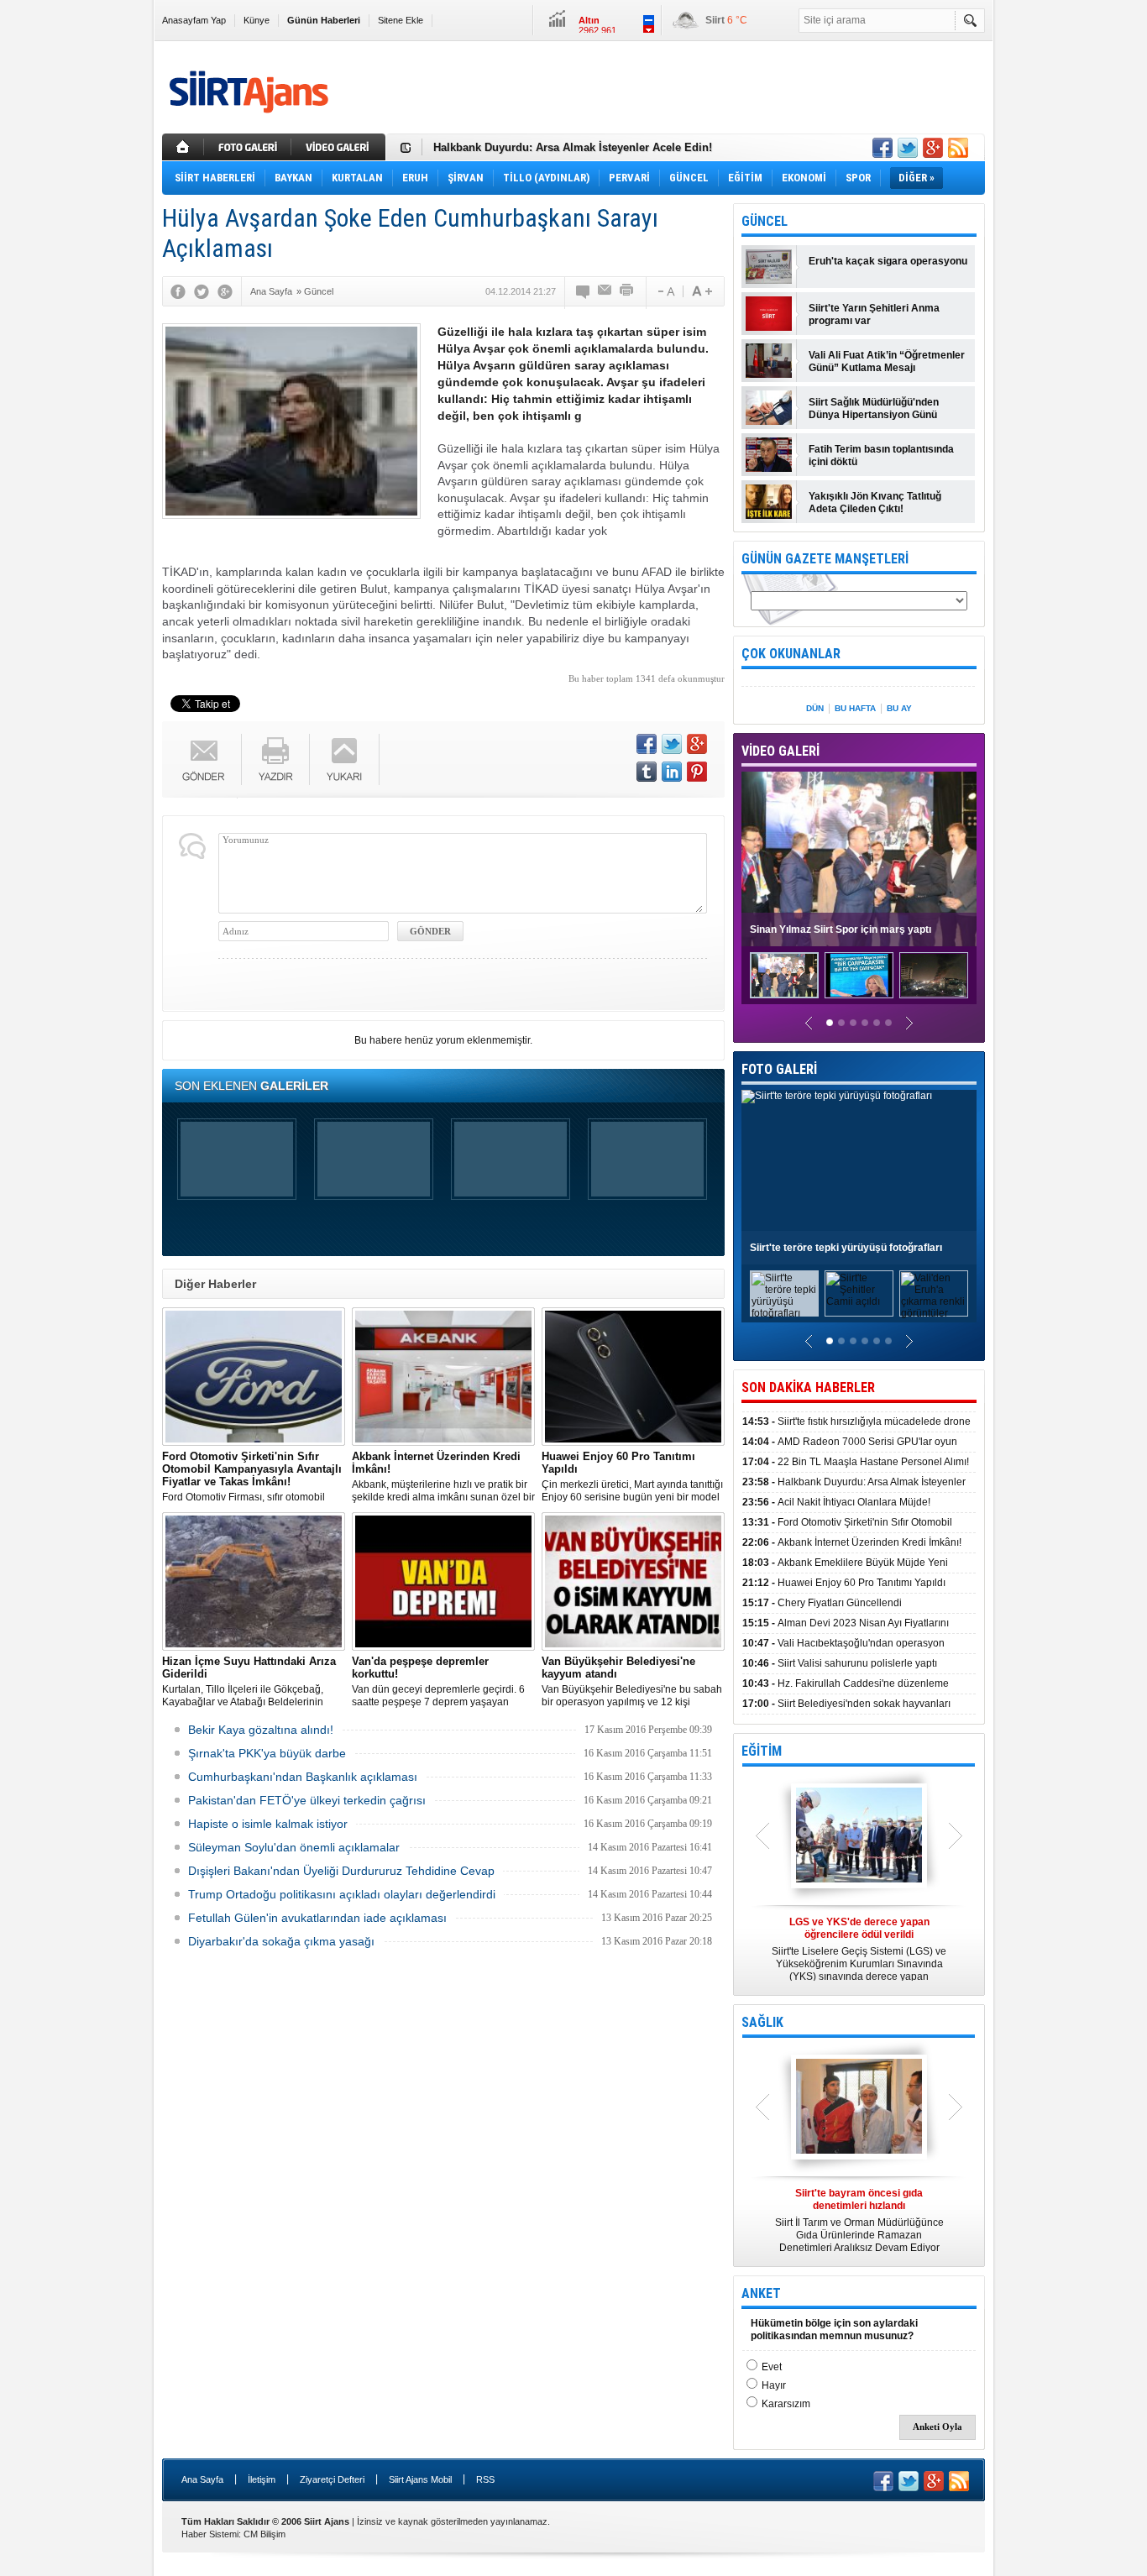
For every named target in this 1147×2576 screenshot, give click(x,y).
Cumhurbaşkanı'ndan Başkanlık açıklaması (303, 1777)
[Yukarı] (345, 759)
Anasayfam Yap (194, 20)
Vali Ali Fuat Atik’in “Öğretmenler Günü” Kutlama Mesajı (887, 361)
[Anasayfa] (183, 147)
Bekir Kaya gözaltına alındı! (261, 1730)
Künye (257, 20)
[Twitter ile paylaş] (908, 148)
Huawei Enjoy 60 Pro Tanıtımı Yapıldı (844, 1583)
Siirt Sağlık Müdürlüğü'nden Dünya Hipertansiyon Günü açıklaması (874, 409)
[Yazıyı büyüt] (702, 291)
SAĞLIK (762, 2022)
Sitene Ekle (401, 20)
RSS (485, 2479)
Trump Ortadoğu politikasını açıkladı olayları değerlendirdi (342, 1894)
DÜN (815, 708)
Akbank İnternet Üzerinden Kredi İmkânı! (852, 1542)
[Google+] (225, 291)
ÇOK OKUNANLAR (791, 654)
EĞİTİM (762, 1751)
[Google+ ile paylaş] (933, 148)
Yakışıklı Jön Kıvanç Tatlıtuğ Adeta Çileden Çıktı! (875, 503)
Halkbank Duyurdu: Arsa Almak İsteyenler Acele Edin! (573, 147)
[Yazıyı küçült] (665, 291)
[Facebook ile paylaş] (883, 148)
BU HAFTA (855, 708)
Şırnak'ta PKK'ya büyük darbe (267, 1753)
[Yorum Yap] (584, 291)
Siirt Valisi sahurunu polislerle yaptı (840, 1663)
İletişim (262, 2479)
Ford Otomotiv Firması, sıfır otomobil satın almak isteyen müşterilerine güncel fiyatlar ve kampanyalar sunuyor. (254, 1477)
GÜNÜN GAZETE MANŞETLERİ (825, 559)
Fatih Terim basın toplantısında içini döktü (881, 456)
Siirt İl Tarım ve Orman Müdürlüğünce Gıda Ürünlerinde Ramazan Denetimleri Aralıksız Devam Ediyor (859, 2220)
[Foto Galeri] (249, 147)
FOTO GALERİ (779, 1069)
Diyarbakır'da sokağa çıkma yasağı (281, 1941)
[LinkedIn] (672, 772)
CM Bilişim (264, 2534)
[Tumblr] (647, 772)
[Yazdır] (627, 291)
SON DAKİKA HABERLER (808, 1387)
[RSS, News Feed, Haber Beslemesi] (958, 148)
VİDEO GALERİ (780, 751)
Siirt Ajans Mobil (420, 2479)
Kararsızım (786, 2404)
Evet (772, 2367)
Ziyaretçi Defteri (332, 2479)
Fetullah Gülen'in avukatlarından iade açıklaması (317, 1918)
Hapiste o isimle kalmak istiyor (268, 1824)
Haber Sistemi (210, 2534)
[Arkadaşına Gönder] (605, 291)
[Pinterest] (697, 772)
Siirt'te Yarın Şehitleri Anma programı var (874, 314)
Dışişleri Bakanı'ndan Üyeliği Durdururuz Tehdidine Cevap (341, 1871)
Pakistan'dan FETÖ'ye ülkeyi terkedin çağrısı (307, 1800)
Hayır (774, 2385)
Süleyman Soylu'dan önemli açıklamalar (294, 1847)
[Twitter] (202, 291)
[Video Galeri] (340, 147)
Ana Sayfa (202, 2479)
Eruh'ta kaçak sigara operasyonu (888, 261)
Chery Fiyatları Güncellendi (822, 1603)
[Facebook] (178, 291)
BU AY (899, 708)
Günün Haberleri (324, 20)
